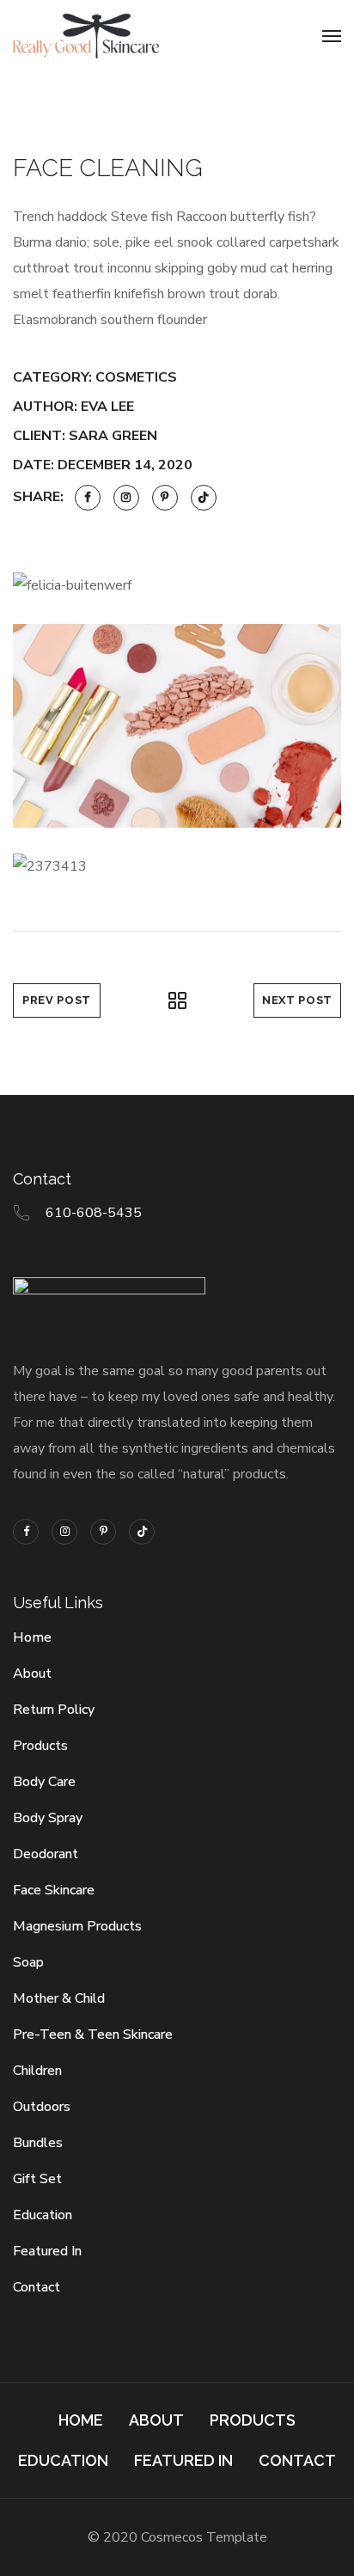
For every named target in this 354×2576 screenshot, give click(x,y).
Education (43, 2215)
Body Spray (48, 1818)
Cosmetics (136, 377)
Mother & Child (59, 1998)
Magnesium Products (77, 1926)
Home (32, 1637)
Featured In (47, 2251)
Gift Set (37, 2179)
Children (37, 2071)
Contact (37, 2287)
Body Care (44, 1782)
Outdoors (42, 2107)
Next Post (297, 1000)
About (32, 1673)
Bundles (38, 2143)
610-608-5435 (94, 1213)
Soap (28, 1962)
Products (40, 1746)
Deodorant (46, 1854)
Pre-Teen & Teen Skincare (93, 2034)
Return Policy (54, 1710)
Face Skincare (54, 1890)
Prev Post (57, 1000)
